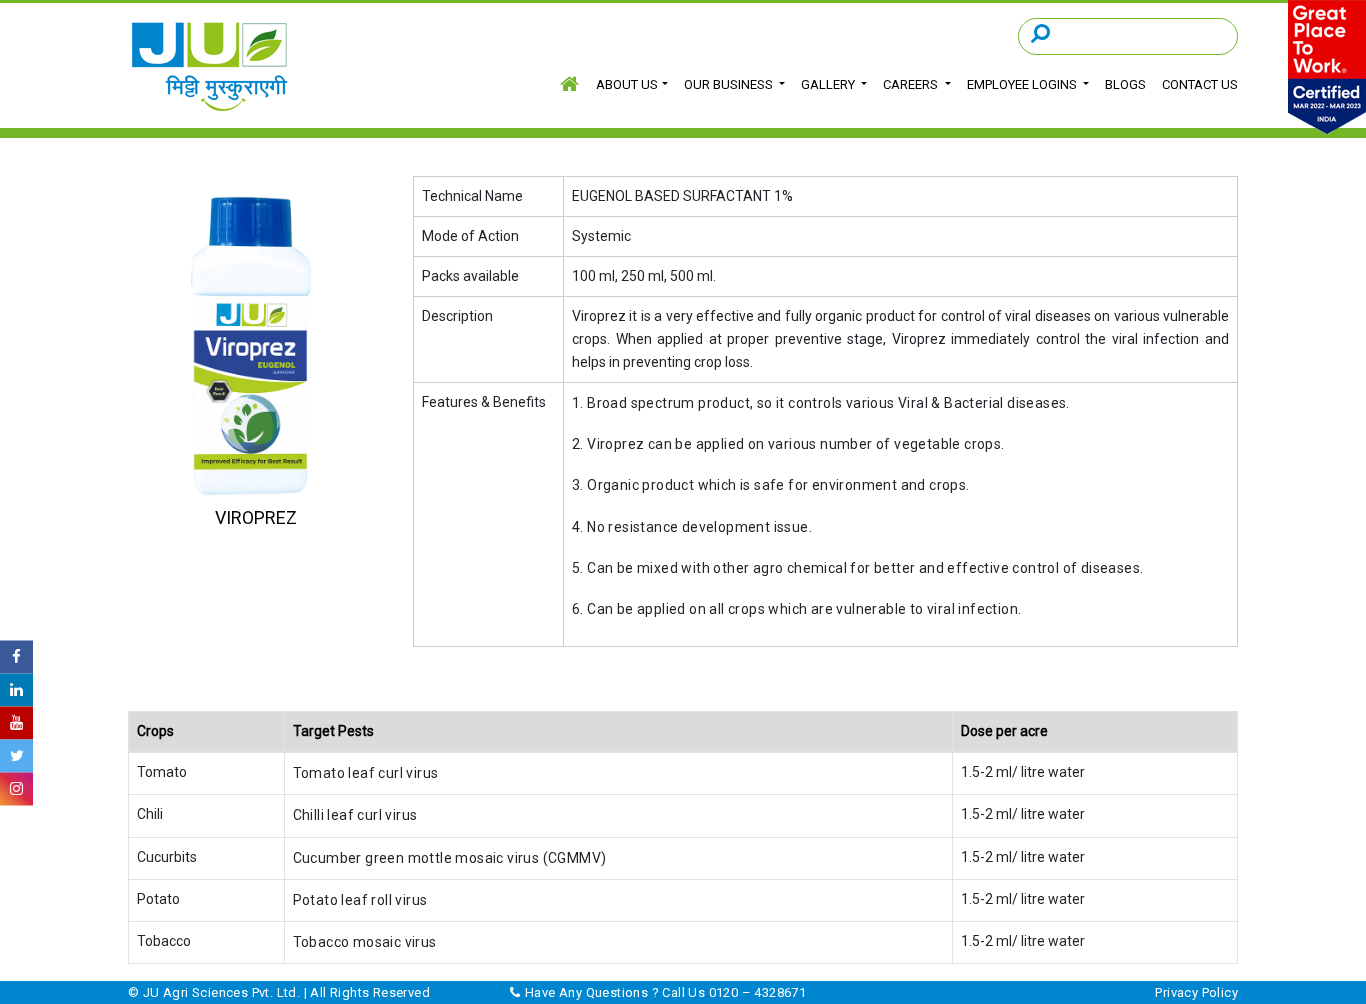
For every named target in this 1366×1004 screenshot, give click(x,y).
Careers (912, 84)
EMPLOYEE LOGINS (1023, 84)
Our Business (730, 84)
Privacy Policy (1196, 992)
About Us (627, 84)
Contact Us (1200, 84)
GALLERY (829, 84)
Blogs (1125, 84)
